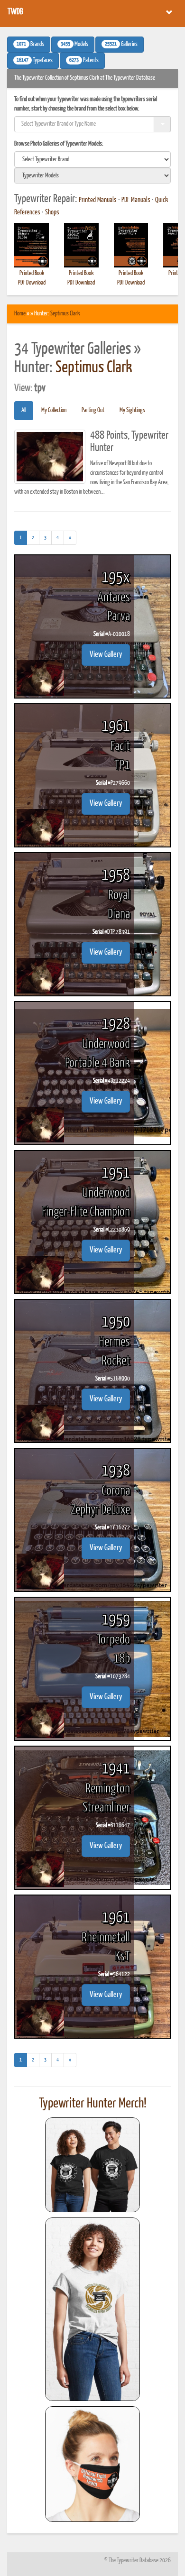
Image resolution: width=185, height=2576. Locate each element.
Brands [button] (30, 45)
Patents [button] (84, 61)
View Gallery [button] (106, 655)
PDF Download (32, 283)
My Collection (54, 410)
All (24, 410)
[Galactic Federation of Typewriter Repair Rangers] (92, 2309)
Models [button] (74, 45)
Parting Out (93, 410)
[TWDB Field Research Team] (92, 2464)
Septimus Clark (65, 314)
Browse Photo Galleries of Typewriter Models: (59, 144)
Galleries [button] (121, 45)
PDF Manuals (136, 200)
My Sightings (132, 410)
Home (20, 314)
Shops (52, 212)
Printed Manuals (98, 200)
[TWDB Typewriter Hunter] (92, 2165)
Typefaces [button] (35, 61)
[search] (92, 159)
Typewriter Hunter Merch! (93, 2104)
